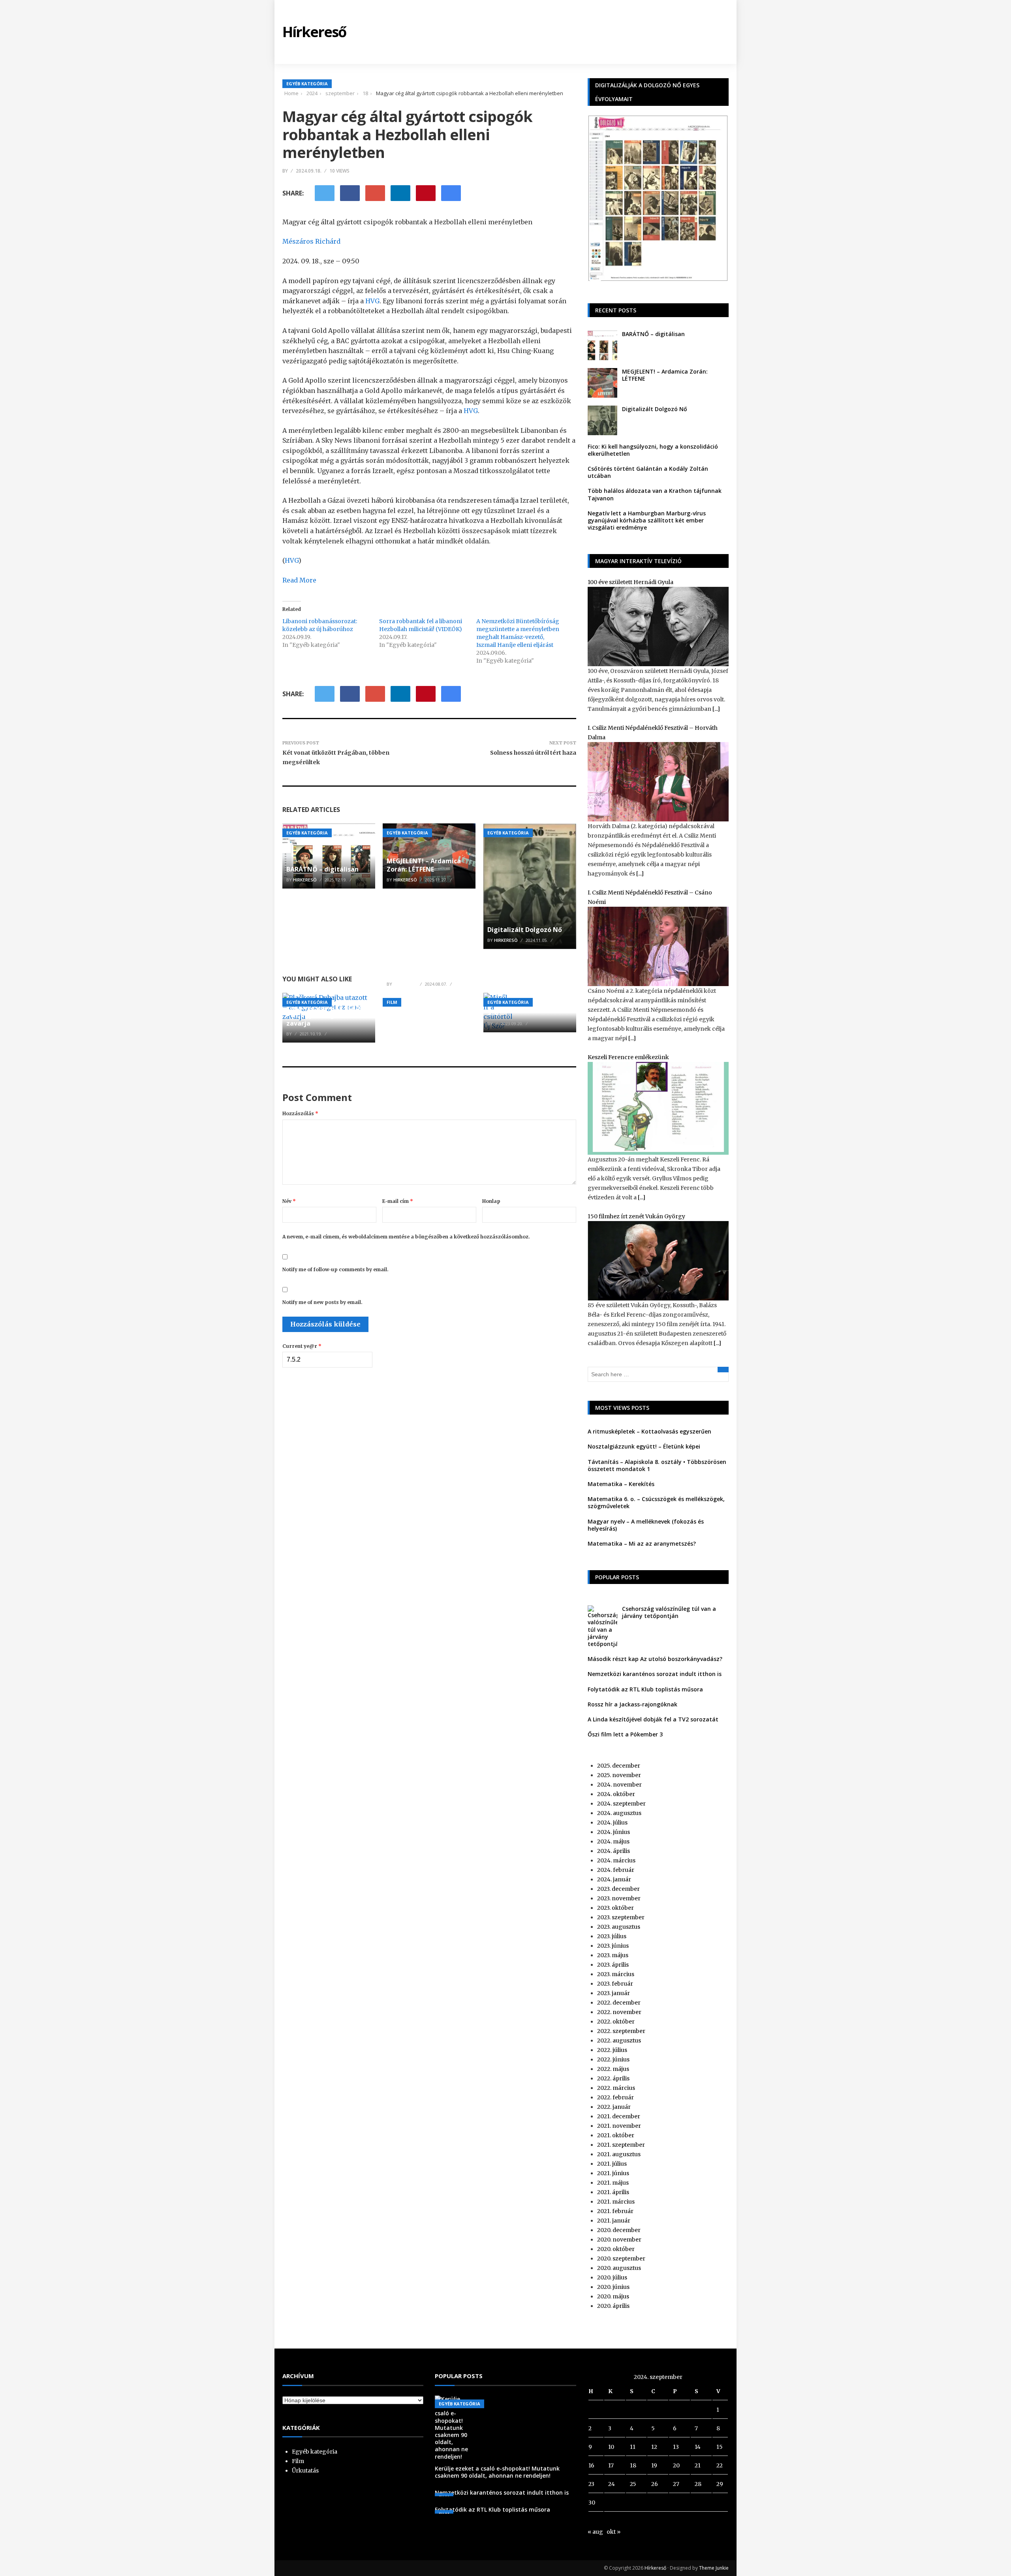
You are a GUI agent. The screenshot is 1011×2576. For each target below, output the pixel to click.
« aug (595, 2532)
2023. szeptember (621, 1917)
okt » (614, 2532)
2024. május (613, 1841)
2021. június (613, 2173)
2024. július (612, 1823)
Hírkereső (655, 2568)
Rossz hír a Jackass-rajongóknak (632, 1704)
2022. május (613, 2069)
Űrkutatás (305, 2471)
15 (720, 2447)
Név (289, 1201)
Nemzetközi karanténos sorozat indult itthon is (655, 1674)
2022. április (613, 2078)
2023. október (615, 1908)
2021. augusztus (619, 2154)
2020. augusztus (619, 2268)
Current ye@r (302, 1346)
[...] (716, 709)
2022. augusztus (619, 2041)
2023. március (616, 1974)
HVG (372, 301)
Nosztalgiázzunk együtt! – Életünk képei (644, 1446)
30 (592, 2503)
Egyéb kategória (307, 84)
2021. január (614, 2221)
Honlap (491, 1201)
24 (612, 2484)
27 (676, 2484)
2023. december (618, 1889)
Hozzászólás (300, 1113)
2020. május (613, 2296)
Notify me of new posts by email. (322, 1302)
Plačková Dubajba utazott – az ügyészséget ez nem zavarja (328, 1015)
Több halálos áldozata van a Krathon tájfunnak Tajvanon (655, 494)
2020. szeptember (621, 2258)
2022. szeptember (621, 2031)
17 (611, 2465)
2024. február (616, 1870)
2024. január (614, 1879)
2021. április (613, 2192)
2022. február (615, 2097)
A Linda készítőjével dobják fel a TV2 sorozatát (653, 1719)
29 (720, 2484)
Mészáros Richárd (311, 241)
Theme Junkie (714, 2568)
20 (676, 2465)
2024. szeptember (621, 1804)
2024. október (616, 1794)
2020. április (613, 2306)
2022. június (613, 2059)
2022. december (619, 2003)
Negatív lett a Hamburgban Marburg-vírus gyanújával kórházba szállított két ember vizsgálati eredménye (647, 520)
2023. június (613, 1946)
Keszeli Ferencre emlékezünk (628, 1057)
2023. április (613, 1965)
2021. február (615, 2211)
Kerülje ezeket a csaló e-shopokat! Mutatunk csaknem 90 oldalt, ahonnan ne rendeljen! (497, 2472)
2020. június (613, 2287)
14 (698, 2447)
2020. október (616, 2249)
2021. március (616, 2202)
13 (676, 2447)
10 (611, 2447)
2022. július (612, 2050)
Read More (299, 580)
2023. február (615, 1984)
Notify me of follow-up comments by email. (335, 1269)
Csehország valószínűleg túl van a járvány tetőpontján (669, 1612)
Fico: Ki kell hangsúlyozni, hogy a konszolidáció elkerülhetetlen (653, 450)
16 (591, 2465)
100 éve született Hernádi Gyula (630, 582)
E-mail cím (398, 1201)
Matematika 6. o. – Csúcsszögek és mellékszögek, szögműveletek (656, 1502)
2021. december (619, 2116)
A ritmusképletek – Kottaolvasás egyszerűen (649, 1431)
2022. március (616, 2088)
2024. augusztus (619, 1813)
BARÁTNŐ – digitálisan (322, 869)
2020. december (619, 2230)
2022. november (619, 2012)
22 (720, 2465)
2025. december (619, 1766)
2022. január (614, 2107)
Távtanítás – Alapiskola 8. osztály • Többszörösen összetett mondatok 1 (657, 1465)
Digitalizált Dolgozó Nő (525, 930)
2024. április (614, 1851)
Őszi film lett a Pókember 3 (625, 1734)
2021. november (619, 2126)
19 (654, 2465)
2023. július (612, 1936)
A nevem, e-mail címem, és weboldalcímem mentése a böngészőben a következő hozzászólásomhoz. (406, 1237)
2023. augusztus (619, 1927)
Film (392, 1002)
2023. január (614, 1993)
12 (654, 2447)
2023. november (619, 1898)
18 (633, 2465)
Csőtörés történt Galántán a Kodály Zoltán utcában (648, 472)
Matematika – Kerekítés (621, 1484)
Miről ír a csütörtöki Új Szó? (523, 1009)
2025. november (619, 1775)
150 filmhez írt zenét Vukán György (636, 1216)
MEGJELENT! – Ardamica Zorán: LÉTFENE (424, 865)
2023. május (613, 1955)
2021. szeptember (621, 2145)
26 (655, 2484)
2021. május (613, 2183)
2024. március (616, 1860)
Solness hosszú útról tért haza (533, 753)
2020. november (619, 2240)
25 (633, 2484)
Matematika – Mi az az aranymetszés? (642, 1544)
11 (633, 2447)
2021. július (612, 2164)
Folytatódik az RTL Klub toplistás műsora (645, 1689)
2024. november (619, 1785)
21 (698, 2465)
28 (698, 2484)
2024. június (614, 1832)
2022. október (616, 2022)
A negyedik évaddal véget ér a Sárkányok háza (428, 969)
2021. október (616, 2135)
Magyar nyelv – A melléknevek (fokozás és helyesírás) (646, 1525)
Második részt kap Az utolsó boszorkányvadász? (655, 1659)
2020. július (612, 2277)
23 (591, 2484)
